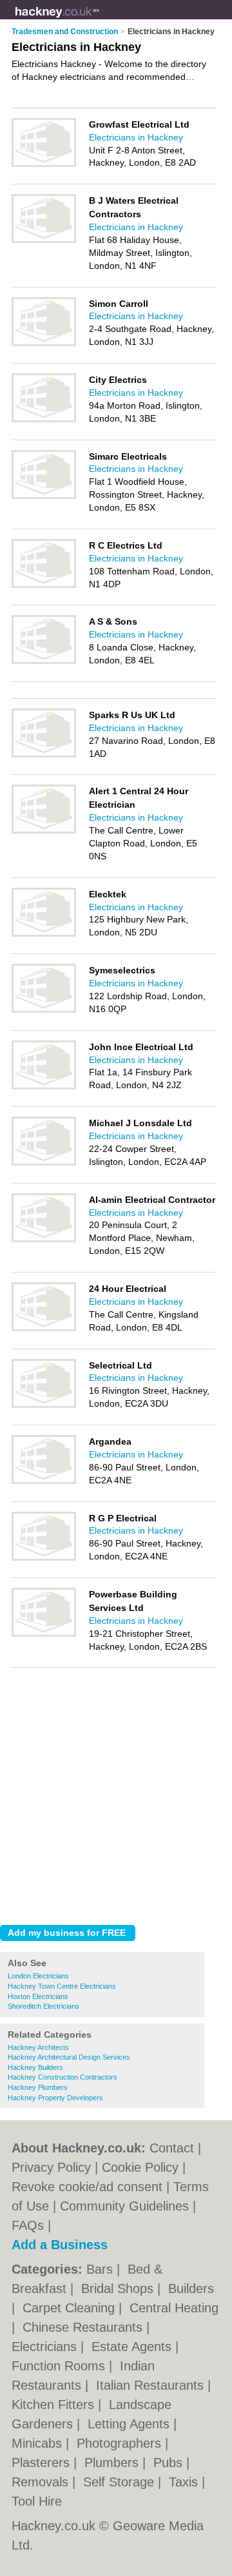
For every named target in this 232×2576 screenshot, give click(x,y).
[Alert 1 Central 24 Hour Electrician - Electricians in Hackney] (44, 831)
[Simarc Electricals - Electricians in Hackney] (44, 496)
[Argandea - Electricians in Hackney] (44, 1481)
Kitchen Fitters (55, 2405)
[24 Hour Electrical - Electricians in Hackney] (44, 1329)
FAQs (28, 2225)
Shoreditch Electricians (43, 2006)
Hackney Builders (35, 2067)
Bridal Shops (119, 2288)
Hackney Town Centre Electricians (62, 1986)
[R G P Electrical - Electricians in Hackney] (44, 1558)
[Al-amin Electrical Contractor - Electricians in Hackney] (44, 1240)
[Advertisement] (116, 1793)
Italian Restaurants (152, 2385)
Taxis (185, 2482)
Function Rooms (60, 2366)
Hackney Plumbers (38, 2087)
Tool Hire (37, 2501)
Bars (101, 2269)
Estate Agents (133, 2347)
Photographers (121, 2443)
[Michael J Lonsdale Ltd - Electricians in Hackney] (44, 1163)
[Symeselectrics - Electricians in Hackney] (44, 1010)
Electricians (46, 2347)
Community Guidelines (124, 2206)
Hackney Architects (38, 2047)
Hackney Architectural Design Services (69, 2057)
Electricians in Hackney (136, 137)
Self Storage (121, 2482)
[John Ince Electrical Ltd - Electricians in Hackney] (44, 1087)
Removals (42, 2482)
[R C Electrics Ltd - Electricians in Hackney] (44, 585)
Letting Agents (130, 2424)
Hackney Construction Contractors (63, 2077)
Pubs (170, 2463)
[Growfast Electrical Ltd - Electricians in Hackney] (44, 164)
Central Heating (174, 2308)
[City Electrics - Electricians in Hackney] (44, 420)
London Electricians (38, 1976)
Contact (172, 2148)
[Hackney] (100, 20)
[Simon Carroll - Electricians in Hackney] (44, 344)
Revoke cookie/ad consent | (92, 2187)
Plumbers (113, 2463)
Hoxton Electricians (38, 1996)
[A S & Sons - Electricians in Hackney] (44, 661)
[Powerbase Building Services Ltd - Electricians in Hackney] (44, 1634)
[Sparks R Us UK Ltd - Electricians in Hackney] (44, 755)
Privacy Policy (51, 2167)
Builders (191, 2288)
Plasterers (43, 2463)
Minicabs (39, 2443)
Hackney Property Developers (55, 2098)
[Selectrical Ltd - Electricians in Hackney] (44, 1405)
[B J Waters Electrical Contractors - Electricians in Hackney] (44, 240)
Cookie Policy (140, 2167)
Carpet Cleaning (71, 2308)
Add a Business (60, 2245)
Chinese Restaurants (84, 2327)
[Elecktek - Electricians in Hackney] (44, 934)
